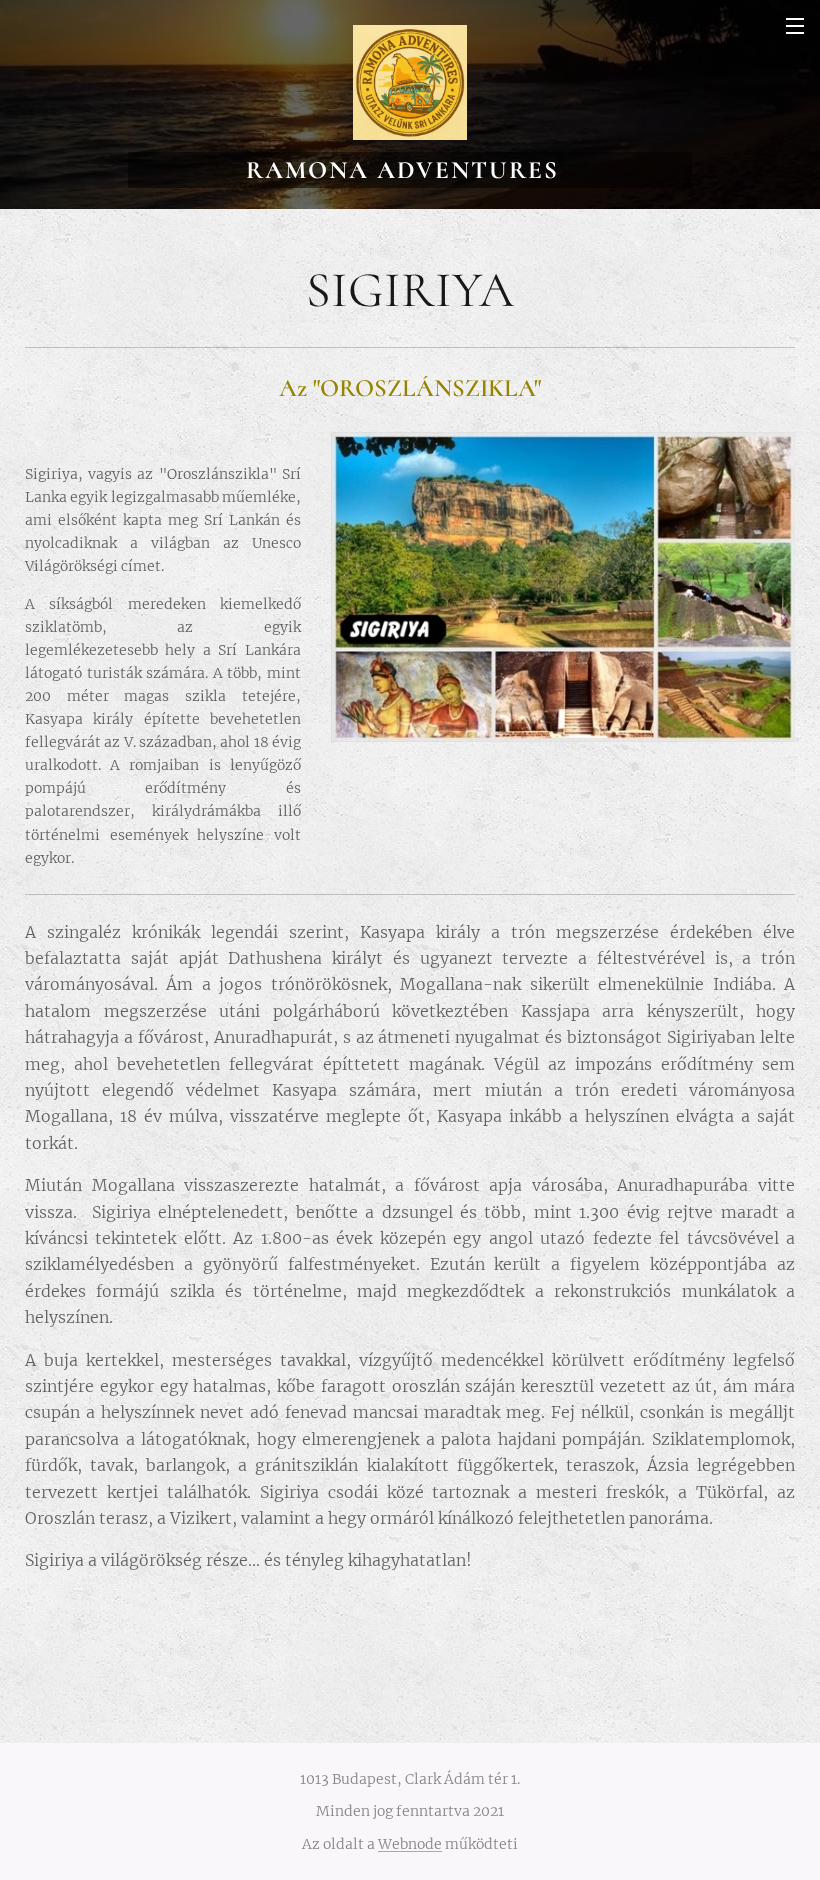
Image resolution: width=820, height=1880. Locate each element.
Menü (795, 25)
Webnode (410, 1844)
